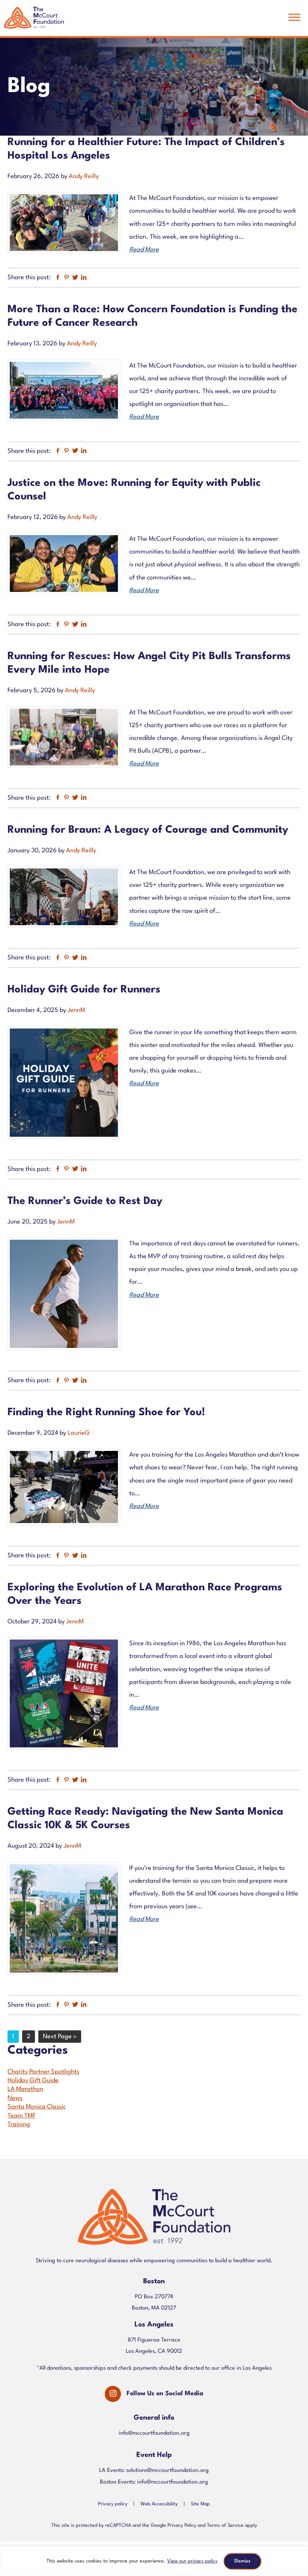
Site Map (200, 2504)
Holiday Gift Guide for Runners (84, 990)
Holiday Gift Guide (33, 2081)
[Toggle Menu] (294, 17)
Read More (144, 250)
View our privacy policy (192, 2561)
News (15, 2098)
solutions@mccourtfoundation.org (168, 2471)
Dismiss (242, 2561)
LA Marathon (25, 2089)
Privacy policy (113, 2504)
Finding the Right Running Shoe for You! (109, 1413)
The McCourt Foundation (34, 21)
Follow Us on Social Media (165, 2394)
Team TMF (22, 2116)
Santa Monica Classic (37, 2107)
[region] (154, 2561)
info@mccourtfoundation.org (154, 2433)
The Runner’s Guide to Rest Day (85, 1201)
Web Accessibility (159, 2504)
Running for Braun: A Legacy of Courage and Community (148, 830)
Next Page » (60, 2038)
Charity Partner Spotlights (43, 2072)
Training (19, 2124)
